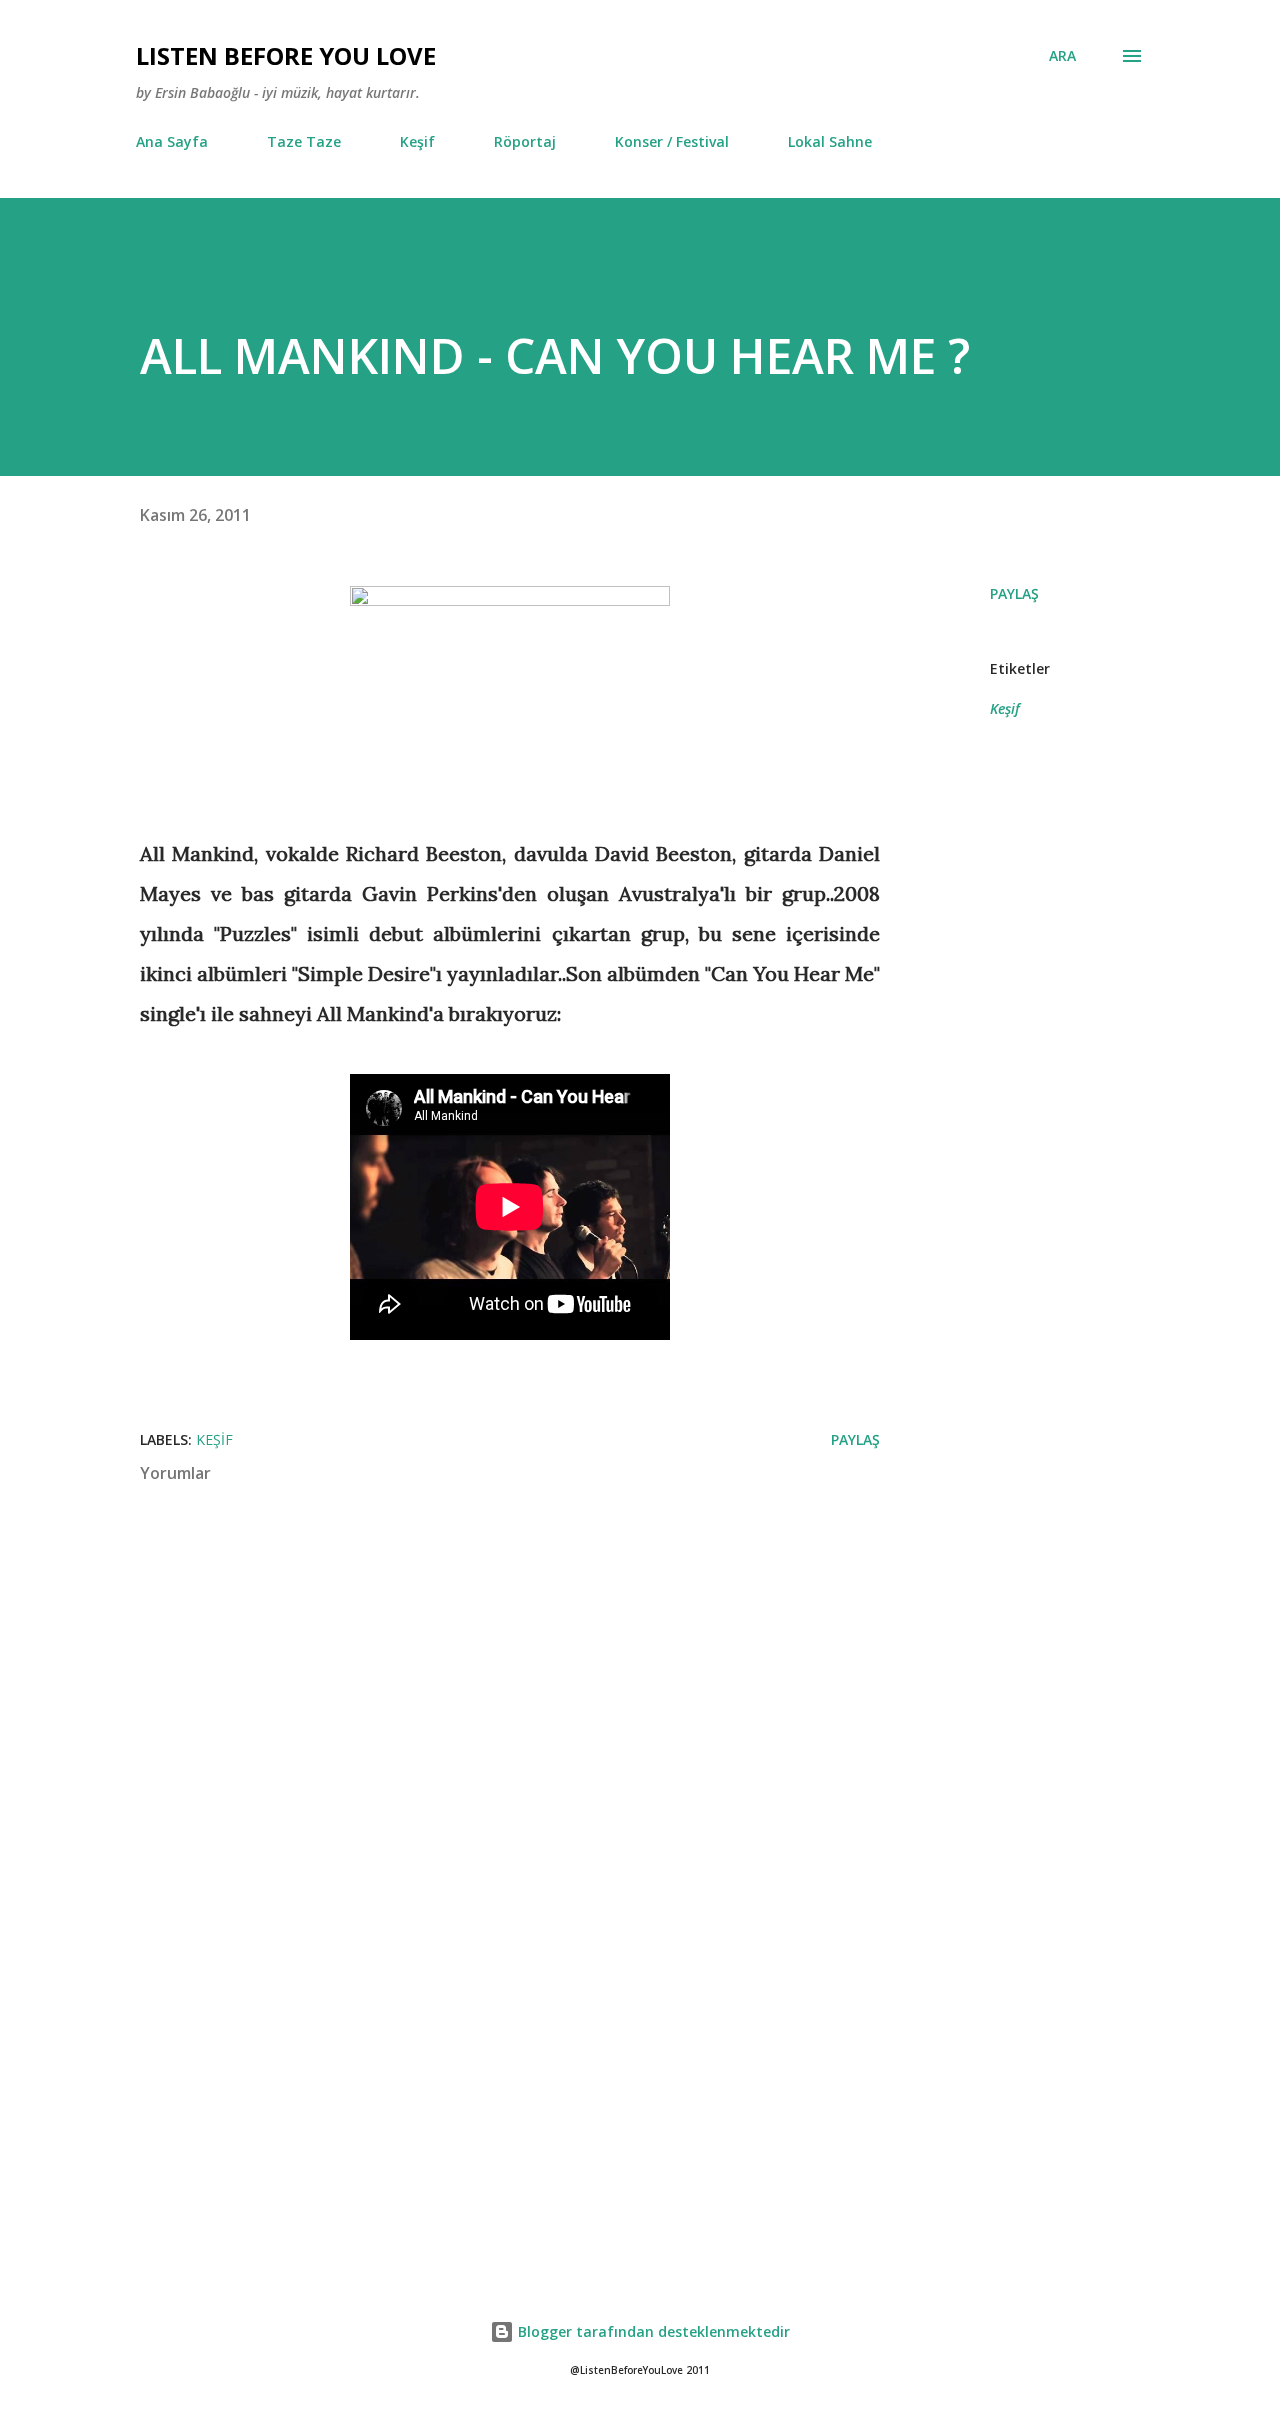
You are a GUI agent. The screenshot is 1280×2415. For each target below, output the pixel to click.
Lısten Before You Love (286, 55)
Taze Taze (304, 141)
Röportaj (525, 141)
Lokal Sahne (830, 141)
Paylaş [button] (1014, 593)
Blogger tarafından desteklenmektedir (652, 2331)
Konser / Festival (672, 141)
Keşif (417, 141)
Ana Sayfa (172, 141)
